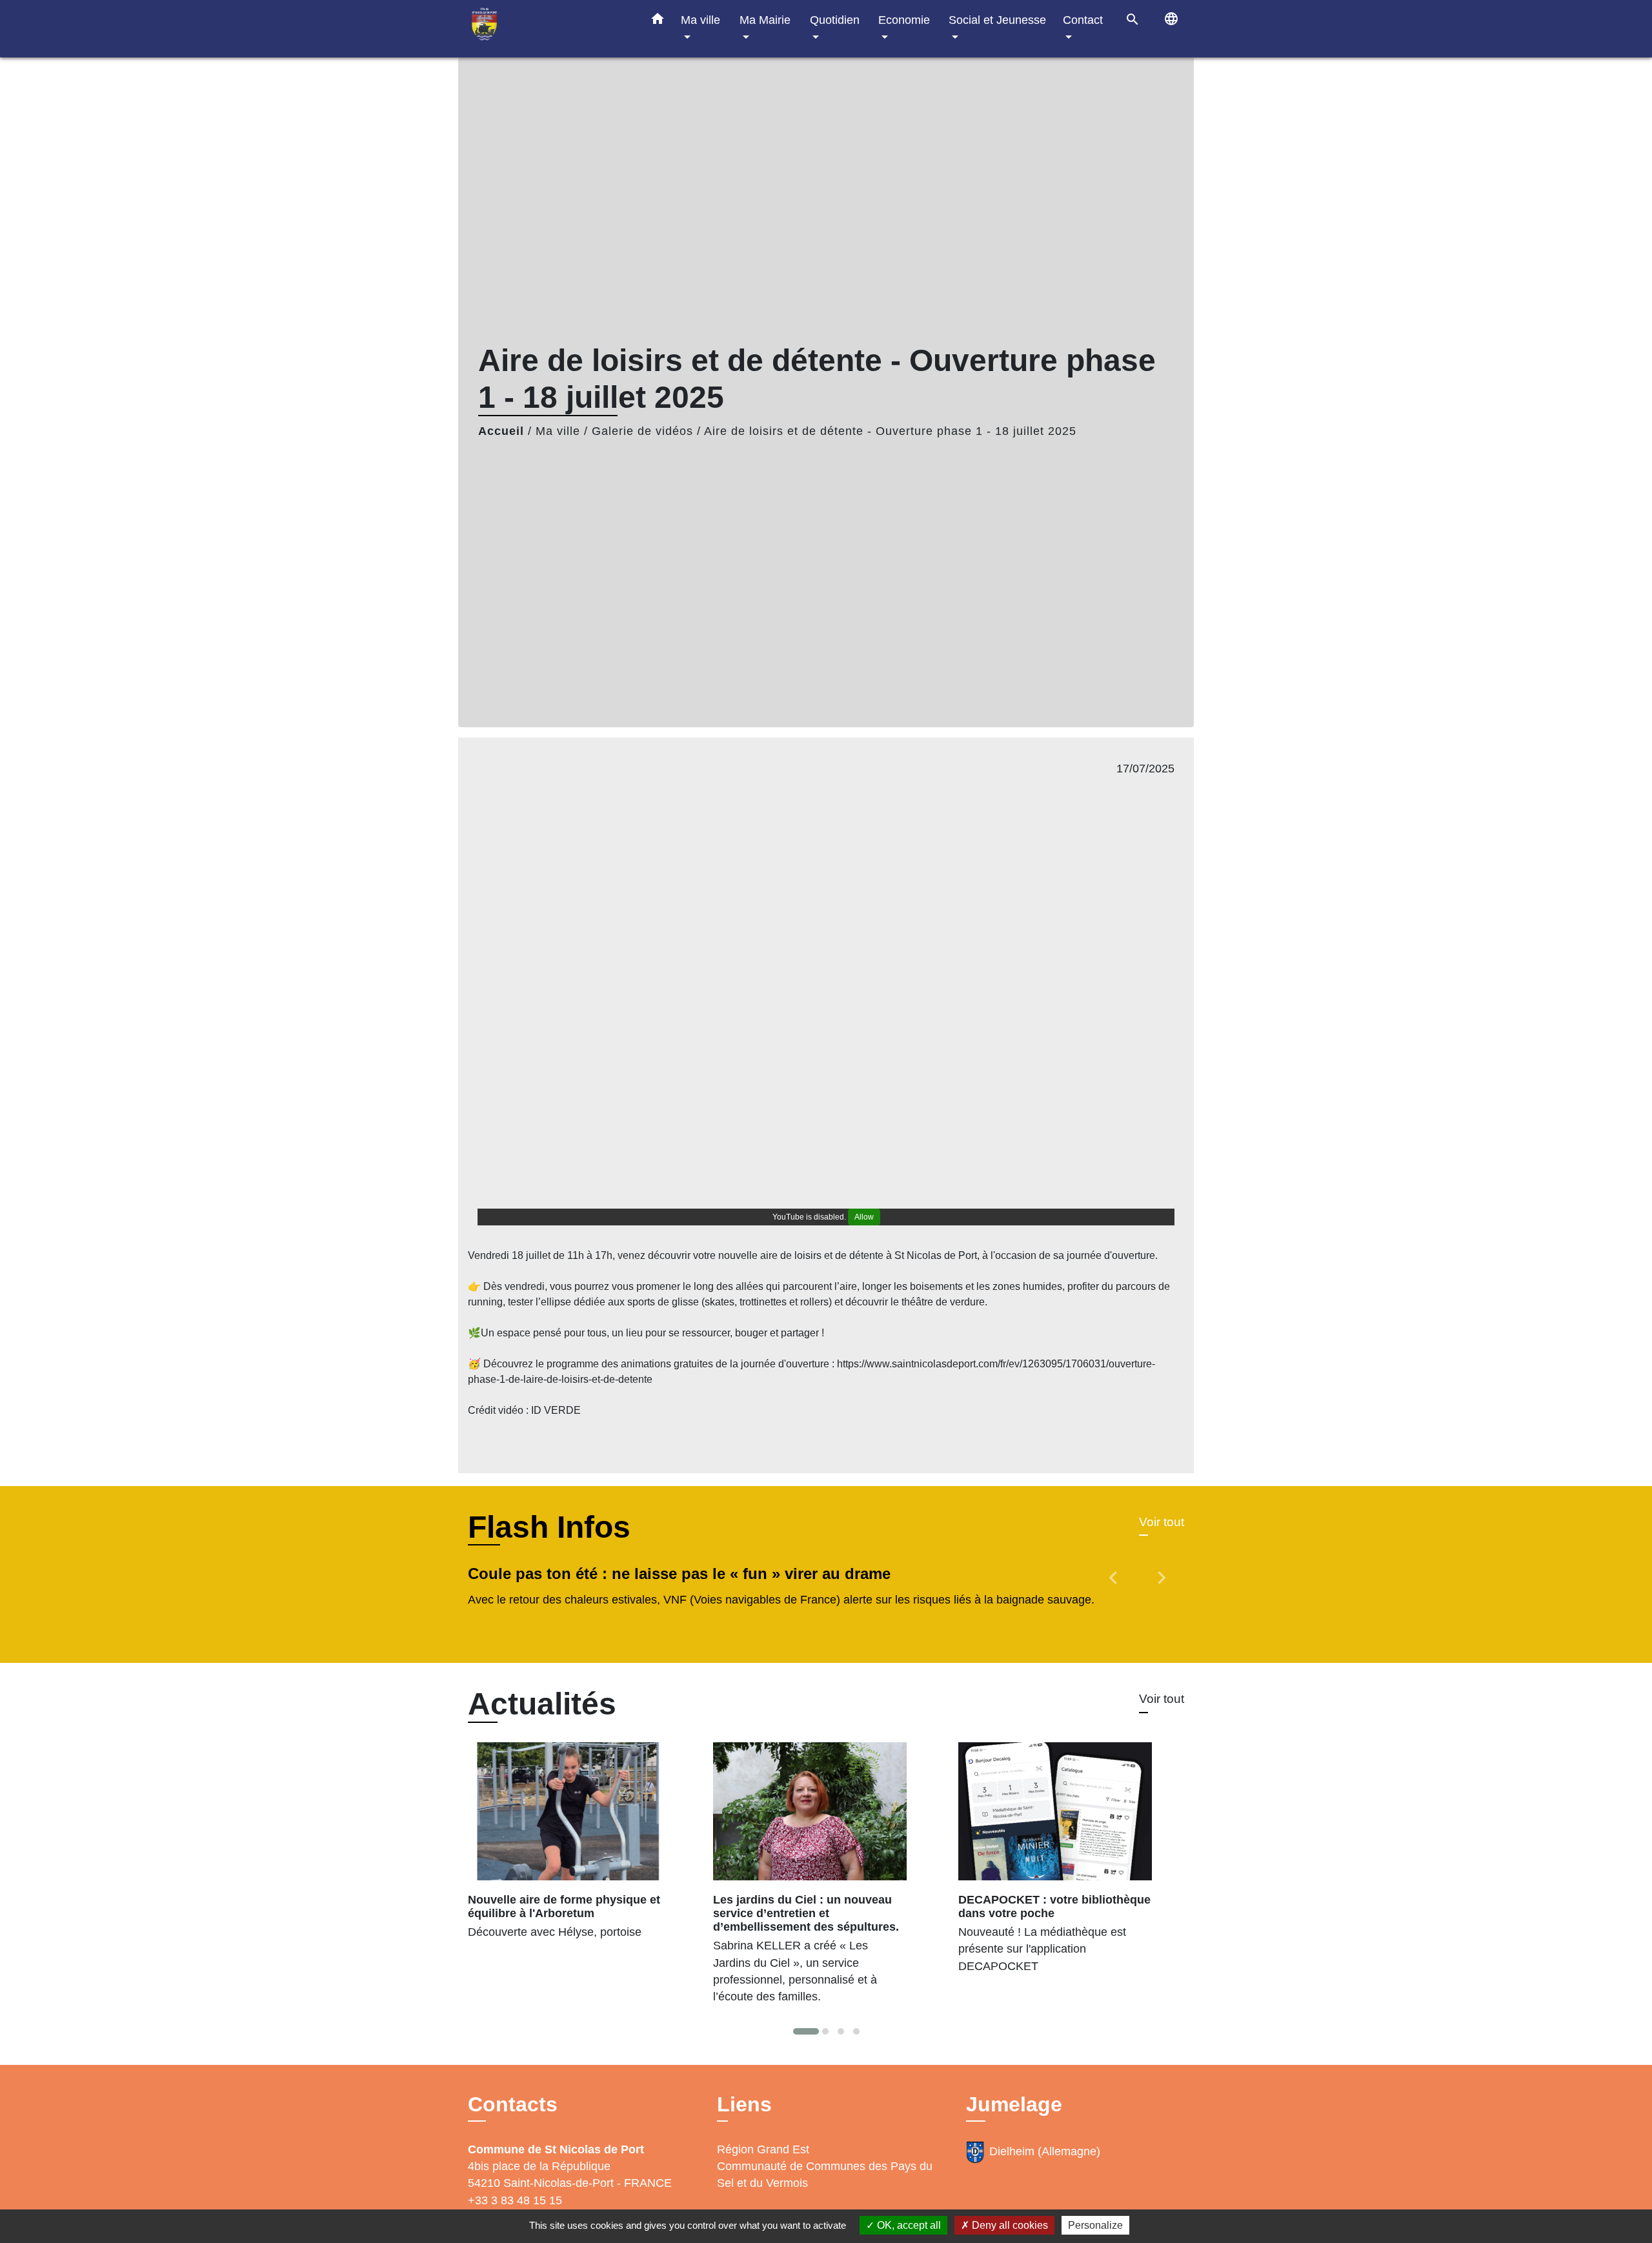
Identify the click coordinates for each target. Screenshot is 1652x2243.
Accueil (501, 431)
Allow (864, 1217)
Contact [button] (1083, 20)
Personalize (1095, 2225)
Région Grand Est (763, 2149)
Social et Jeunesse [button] (997, 20)
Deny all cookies (1009, 2225)
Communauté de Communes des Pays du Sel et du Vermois (825, 2175)
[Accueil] (549, 29)
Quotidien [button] (835, 20)
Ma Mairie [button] (765, 20)
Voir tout (1162, 1522)
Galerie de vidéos (642, 431)
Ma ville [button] (700, 20)
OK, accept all (908, 2225)
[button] (658, 21)
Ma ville (558, 431)
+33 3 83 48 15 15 (515, 2200)
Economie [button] (904, 20)
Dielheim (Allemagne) (1045, 2151)
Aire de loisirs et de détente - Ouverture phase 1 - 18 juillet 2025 (890, 431)
